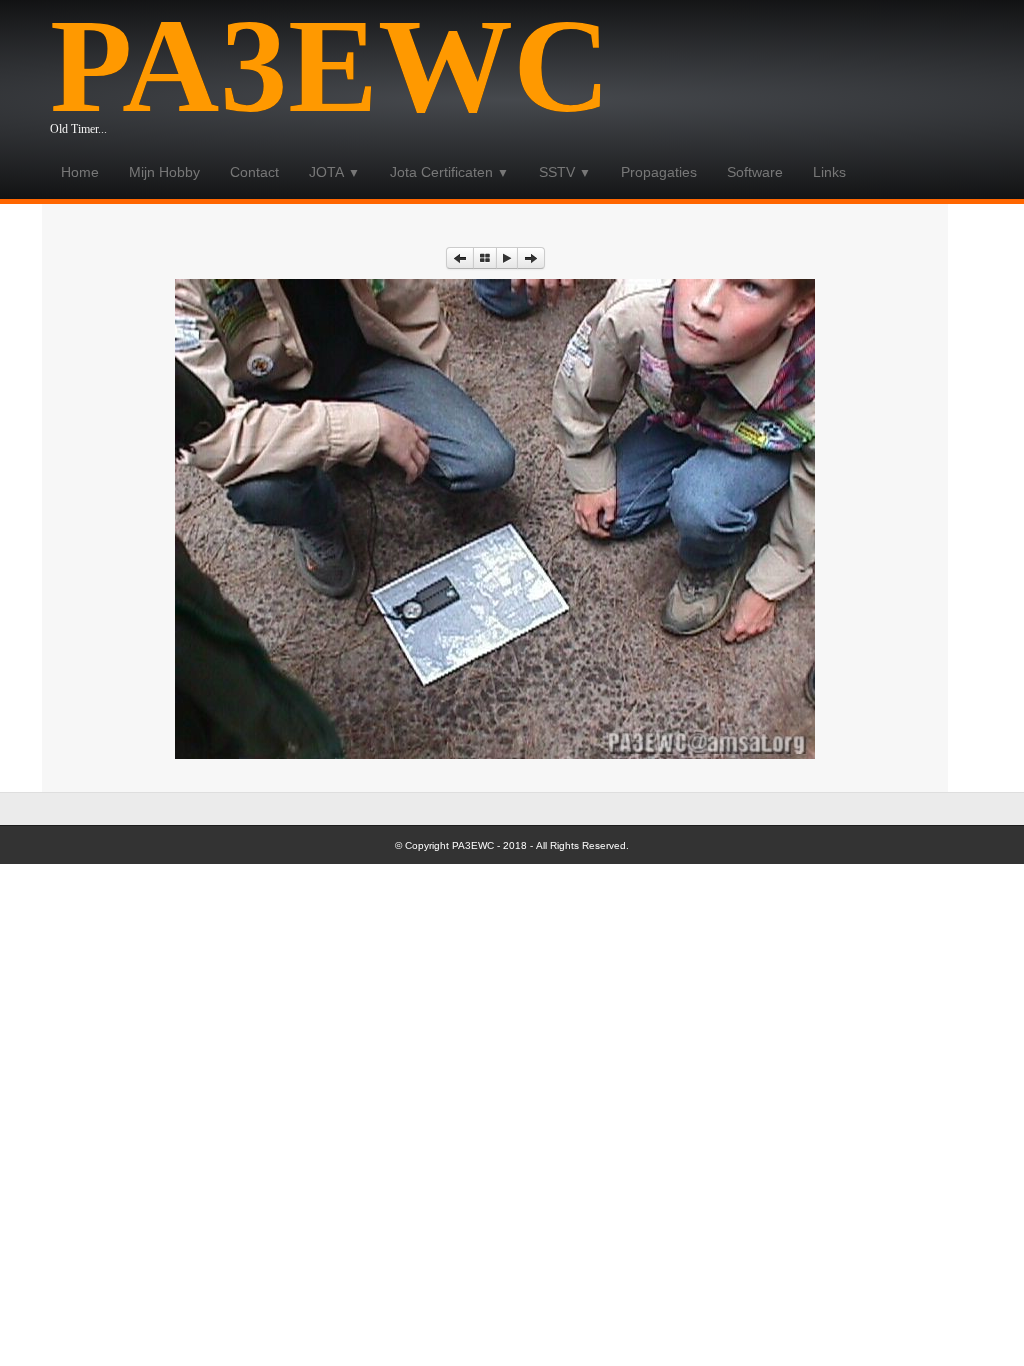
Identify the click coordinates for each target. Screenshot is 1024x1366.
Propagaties (659, 172)
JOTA (334, 172)
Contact (254, 172)
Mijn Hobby (164, 172)
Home (80, 172)
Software (755, 172)
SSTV (565, 172)
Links (829, 172)
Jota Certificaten (449, 172)
